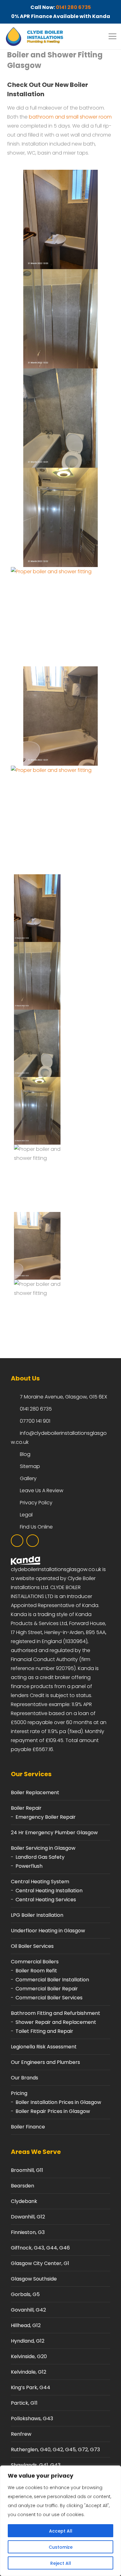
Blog (25, 1454)
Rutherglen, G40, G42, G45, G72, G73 (55, 2450)
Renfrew (21, 2434)
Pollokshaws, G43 (32, 2418)
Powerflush (29, 1866)
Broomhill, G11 (27, 2170)
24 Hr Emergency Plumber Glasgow (54, 1833)
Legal (26, 1515)
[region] (60, 2521)
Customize (61, 2547)
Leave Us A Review (42, 1491)
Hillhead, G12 (26, 2325)
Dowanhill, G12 (28, 2217)
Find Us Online (36, 1527)
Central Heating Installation (49, 1891)
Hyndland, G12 (28, 2341)
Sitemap (30, 1466)
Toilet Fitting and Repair (44, 2031)
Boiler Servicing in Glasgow (43, 1848)
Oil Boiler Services (32, 1946)
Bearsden (22, 2186)
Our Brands (25, 2078)
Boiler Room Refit (36, 1971)
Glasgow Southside (34, 2279)
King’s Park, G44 (31, 2387)
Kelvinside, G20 (29, 2356)
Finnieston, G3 (28, 2232)
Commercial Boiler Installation (52, 1980)
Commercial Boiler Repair (47, 1989)
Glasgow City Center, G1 (40, 2263)
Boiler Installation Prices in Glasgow (58, 2102)
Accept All (61, 2531)
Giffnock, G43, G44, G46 (40, 2248)
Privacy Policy (36, 1503)
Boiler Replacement (35, 1792)
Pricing (19, 2093)
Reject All (61, 2563)
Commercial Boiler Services (49, 1998)
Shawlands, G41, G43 (36, 2465)
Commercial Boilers (35, 1962)
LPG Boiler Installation (37, 1915)
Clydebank (24, 2201)
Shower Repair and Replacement (56, 2022)
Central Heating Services (46, 1900)
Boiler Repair (26, 1808)
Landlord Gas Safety (40, 1857)
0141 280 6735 (73, 7)
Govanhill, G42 (28, 2310)
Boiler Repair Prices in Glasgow (53, 2111)
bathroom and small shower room (70, 117)
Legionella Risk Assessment (44, 2047)
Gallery (28, 1478)
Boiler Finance (28, 2127)
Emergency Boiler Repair (46, 1817)
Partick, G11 (24, 2403)
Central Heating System (40, 1882)
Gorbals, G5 (25, 2294)
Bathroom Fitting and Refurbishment (56, 2013)
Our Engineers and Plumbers (45, 2062)
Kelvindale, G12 (29, 2372)
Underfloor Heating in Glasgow (48, 1931)
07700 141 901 (35, 1421)
